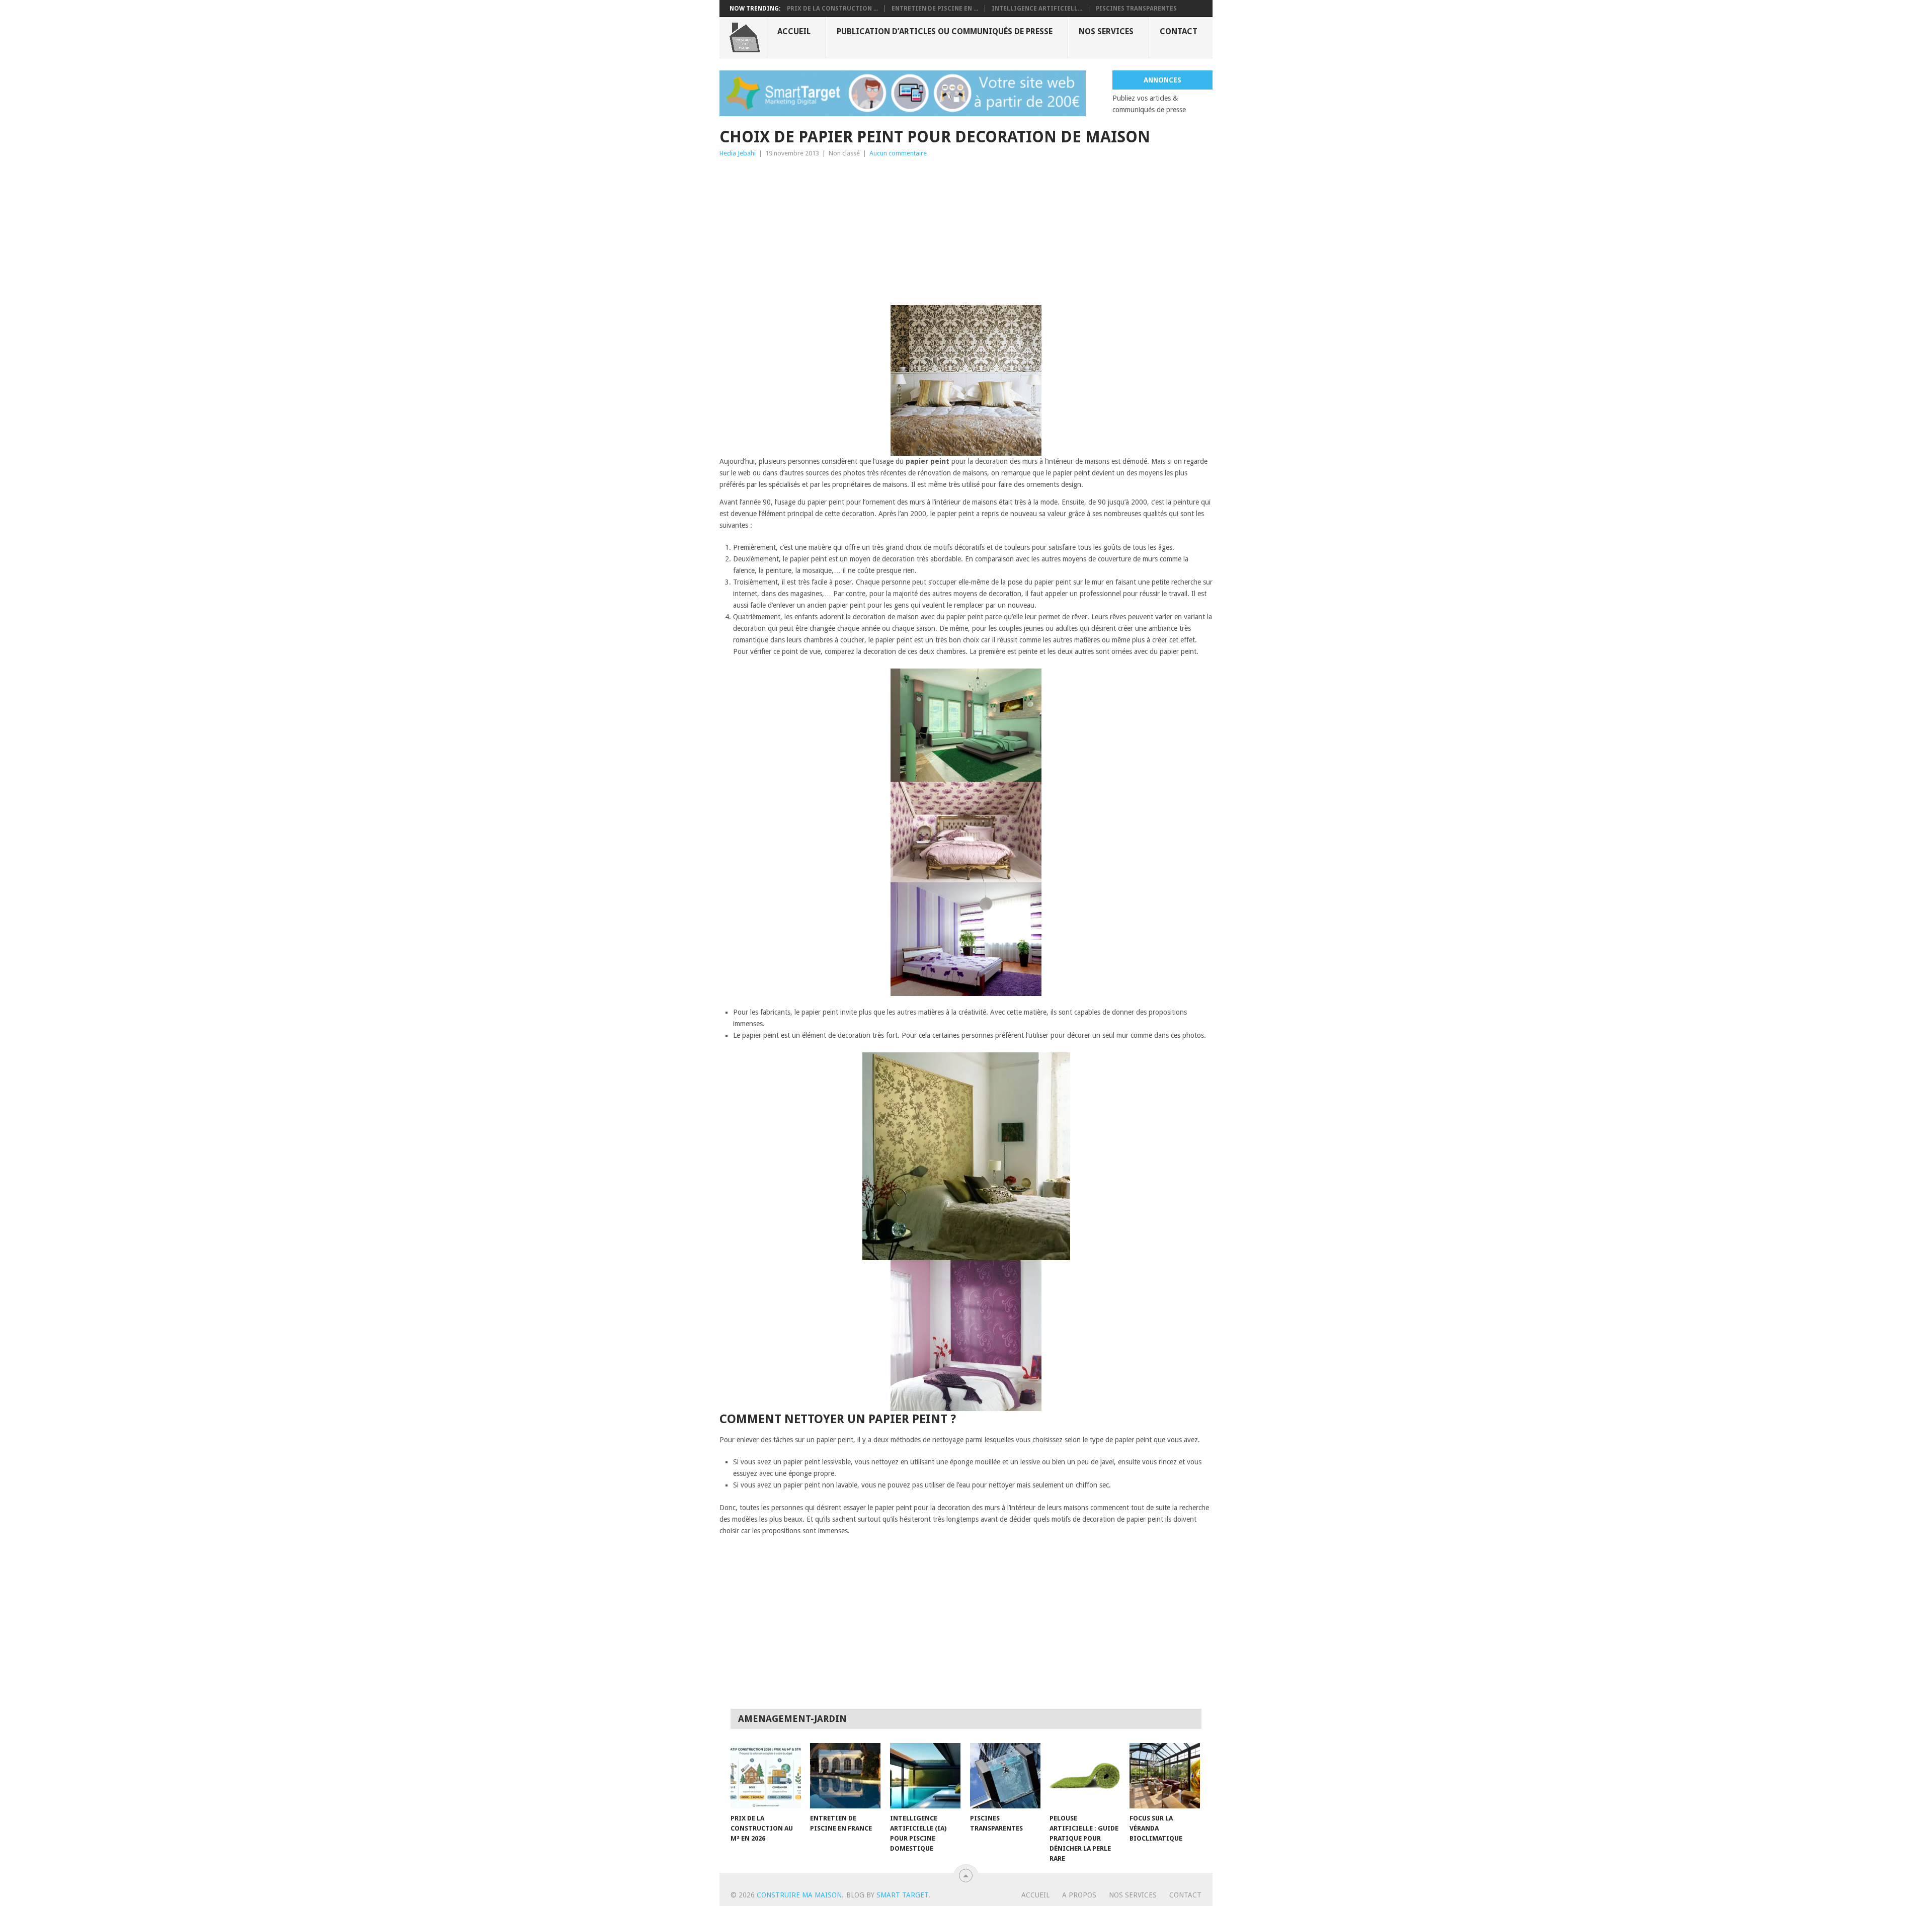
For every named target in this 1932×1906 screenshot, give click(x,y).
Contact (1179, 31)
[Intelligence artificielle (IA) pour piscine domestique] (925, 1776)
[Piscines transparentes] (1005, 1776)
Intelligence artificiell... (1037, 9)
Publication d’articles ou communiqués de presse (945, 31)
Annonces (1162, 80)
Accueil (794, 31)
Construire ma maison (799, 1895)
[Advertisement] (966, 234)
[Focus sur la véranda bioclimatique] (1165, 1776)
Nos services (1106, 31)
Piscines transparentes (1136, 9)
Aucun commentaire (898, 153)
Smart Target (902, 1895)
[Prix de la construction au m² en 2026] (766, 1776)
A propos (1079, 1895)
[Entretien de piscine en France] (845, 1776)
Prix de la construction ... (832, 9)
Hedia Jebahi (738, 153)
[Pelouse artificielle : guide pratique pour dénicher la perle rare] (1085, 1776)
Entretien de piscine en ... (935, 9)
